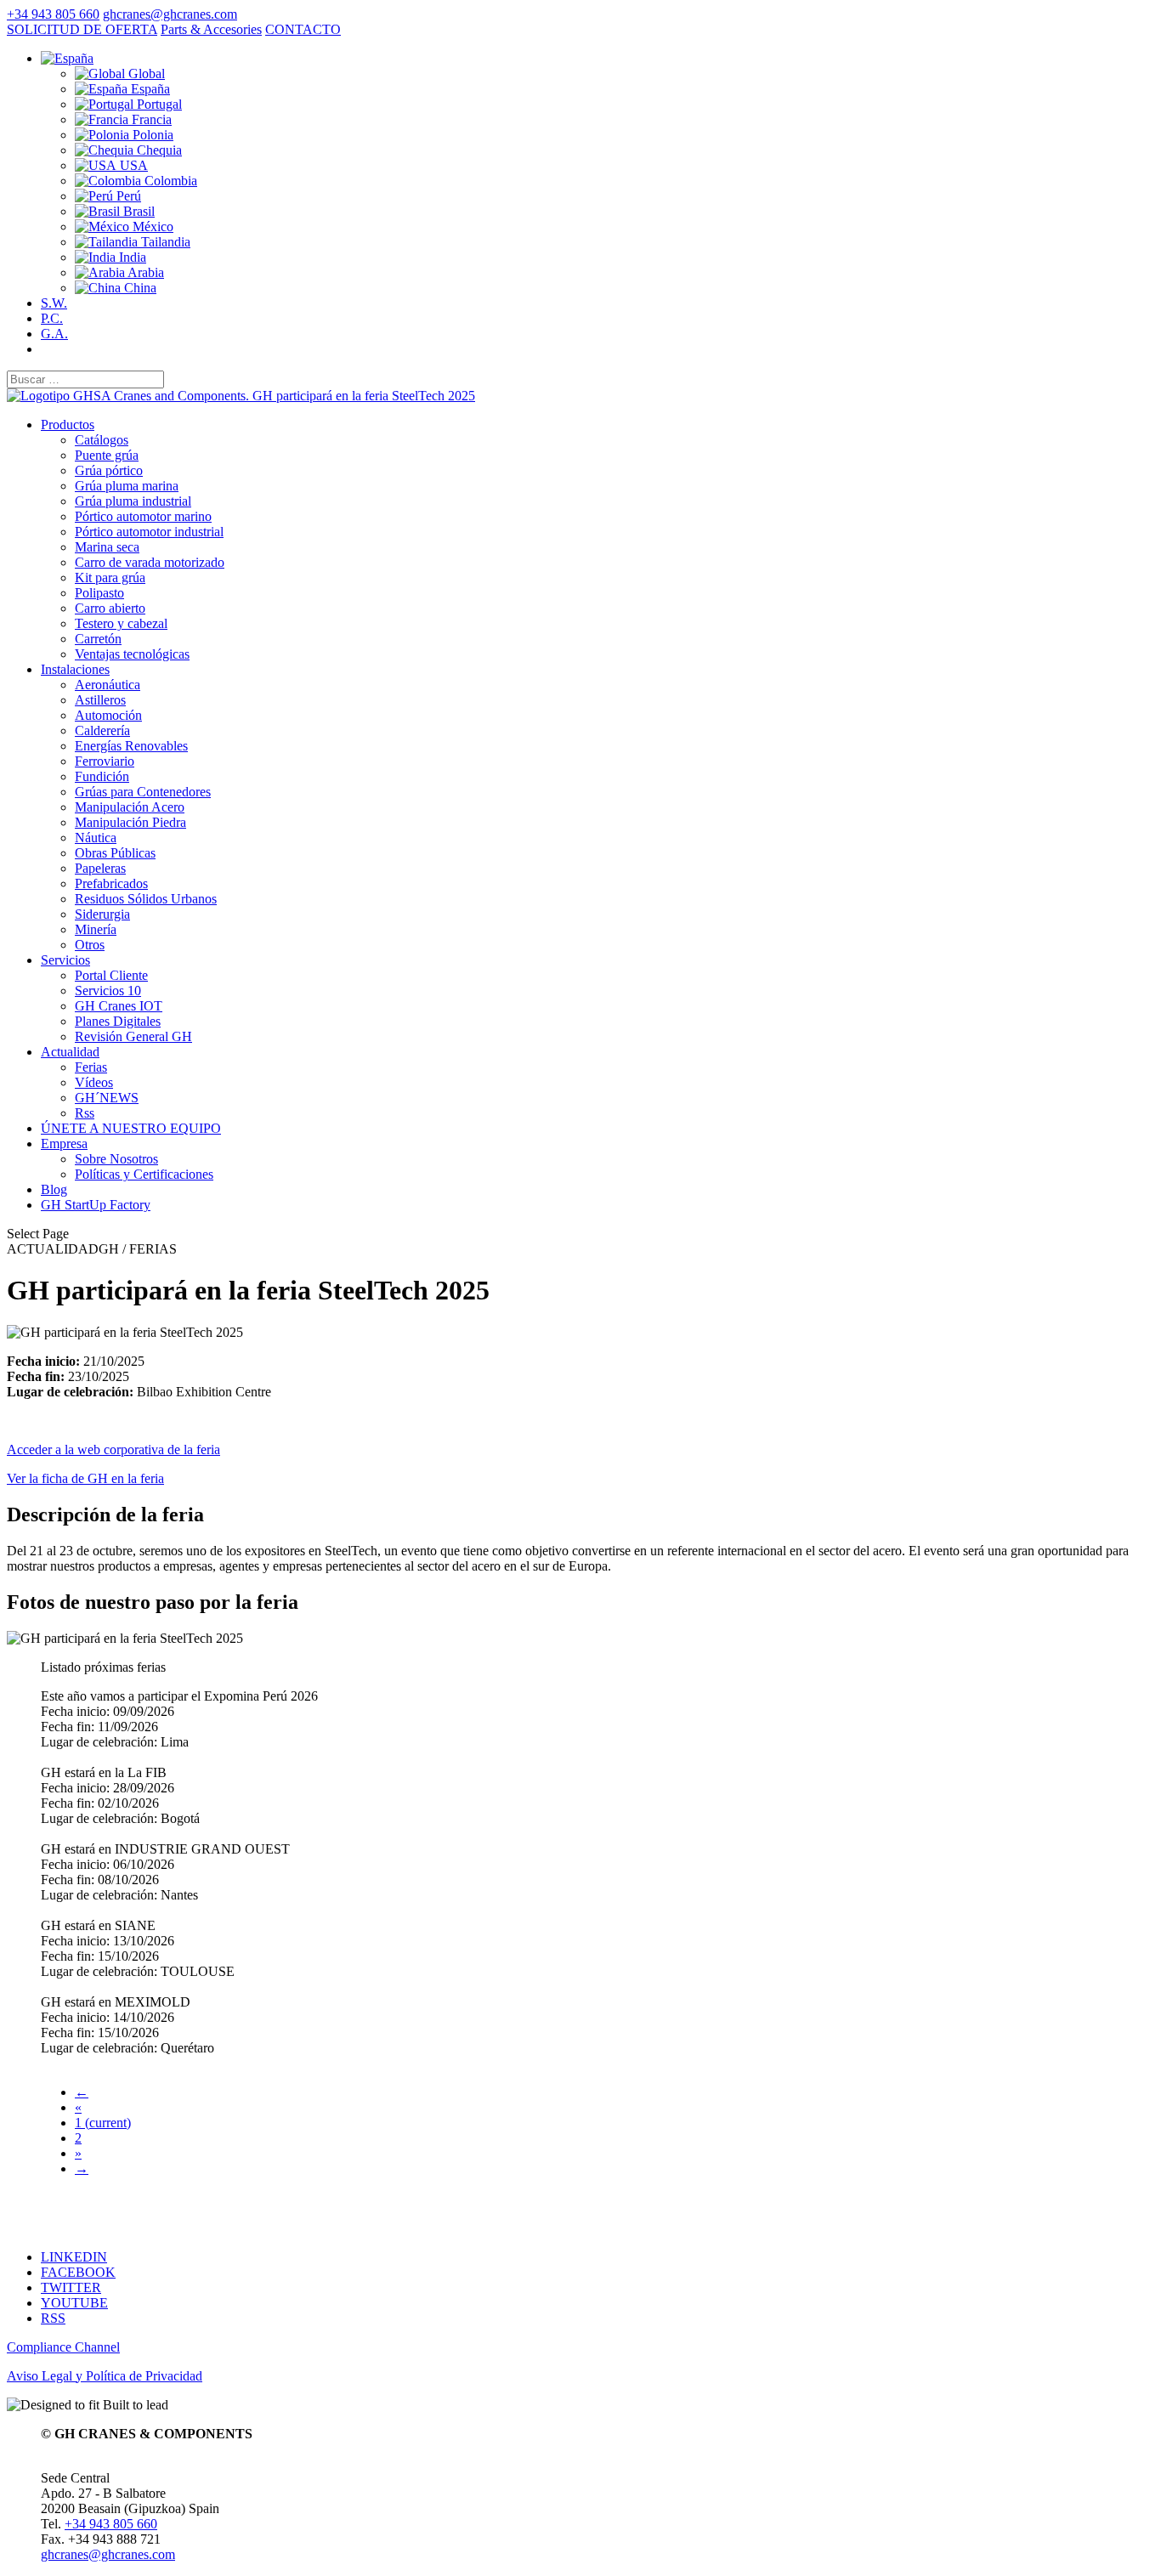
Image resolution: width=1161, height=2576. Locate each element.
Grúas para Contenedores (143, 792)
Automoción (108, 715)
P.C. (52, 318)
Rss (85, 1113)
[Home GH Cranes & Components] (241, 396)
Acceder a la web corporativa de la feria (113, 1449)
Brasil (137, 211)
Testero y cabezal (121, 623)
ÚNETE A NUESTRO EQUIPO (131, 1128)
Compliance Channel (63, 2347)
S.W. (54, 303)
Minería (96, 929)
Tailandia (164, 242)
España (149, 89)
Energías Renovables (131, 746)
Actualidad (70, 1052)
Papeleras (100, 868)
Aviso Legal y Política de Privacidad (105, 2376)
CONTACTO (303, 29)
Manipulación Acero (130, 807)
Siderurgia (102, 914)
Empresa (64, 1144)
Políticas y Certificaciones (144, 1174)
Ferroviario (105, 761)
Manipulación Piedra (130, 822)
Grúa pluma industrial (133, 501)
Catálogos (102, 440)
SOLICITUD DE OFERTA (82, 29)
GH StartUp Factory (96, 1205)
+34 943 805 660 (53, 14)
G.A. (54, 334)
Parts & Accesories (211, 29)
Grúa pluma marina (127, 486)
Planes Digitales (118, 1021)
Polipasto (99, 593)
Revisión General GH (133, 1036)
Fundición (102, 776)
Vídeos (94, 1082)
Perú (127, 196)
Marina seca (107, 547)
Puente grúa (107, 455)
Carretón (98, 639)
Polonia (151, 135)
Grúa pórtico (109, 470)
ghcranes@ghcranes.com (108, 2554)
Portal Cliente (111, 975)
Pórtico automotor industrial (149, 532)
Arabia (144, 272)
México (151, 226)
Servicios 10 (108, 991)
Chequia (158, 150)
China (139, 288)
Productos (68, 425)
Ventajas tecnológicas (132, 654)
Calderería (102, 730)
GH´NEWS (107, 1098)
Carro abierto (110, 608)
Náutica (96, 838)
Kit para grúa (110, 577)
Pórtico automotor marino (143, 516)
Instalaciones (75, 669)
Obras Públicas (115, 853)
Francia (150, 119)
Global (145, 74)
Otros (90, 945)
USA (132, 165)
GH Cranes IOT (119, 1006)
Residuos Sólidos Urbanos (146, 899)
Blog (54, 1189)
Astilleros (100, 700)
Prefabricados (111, 883)
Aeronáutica (108, 685)
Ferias (91, 1067)
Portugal (158, 104)
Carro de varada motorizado (150, 562)
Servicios (65, 960)
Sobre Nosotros (116, 1159)
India (131, 257)
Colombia (169, 181)
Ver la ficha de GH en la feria (85, 1478)
